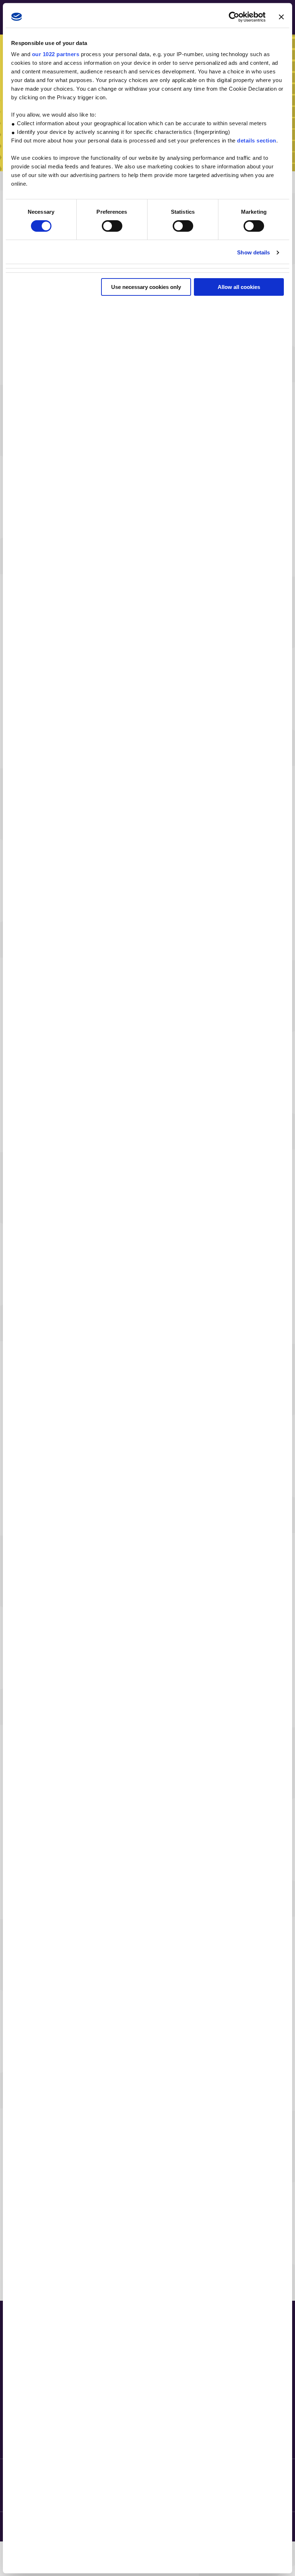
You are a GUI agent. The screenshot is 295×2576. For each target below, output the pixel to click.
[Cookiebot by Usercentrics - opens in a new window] (234, 17)
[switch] (112, 226)
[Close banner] (281, 17)
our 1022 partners (56, 54)
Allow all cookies (239, 287)
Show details (253, 252)
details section (257, 141)
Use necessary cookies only (146, 287)
